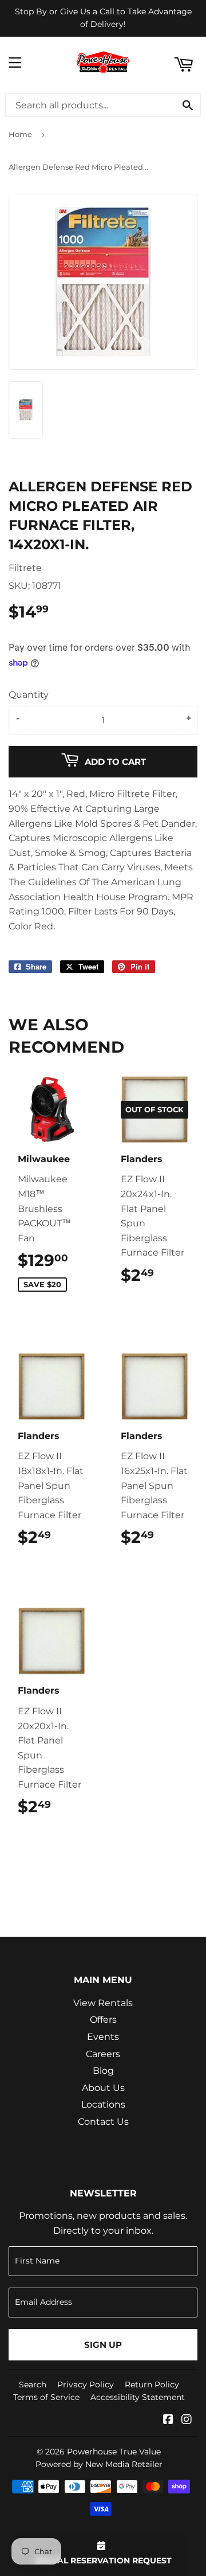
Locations (103, 2104)
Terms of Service (46, 2397)
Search (33, 2385)
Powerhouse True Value (114, 2452)
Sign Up (103, 2345)
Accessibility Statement (138, 2397)
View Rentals (103, 2003)
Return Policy (152, 2385)
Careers (103, 2054)
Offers (103, 2020)
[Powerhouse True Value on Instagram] (187, 2420)
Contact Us (103, 2122)
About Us (103, 2088)
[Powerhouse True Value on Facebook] (168, 2420)
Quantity (29, 695)
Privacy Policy (86, 2385)
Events (103, 2037)
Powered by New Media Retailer (99, 2464)
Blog (103, 2071)
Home (20, 134)
